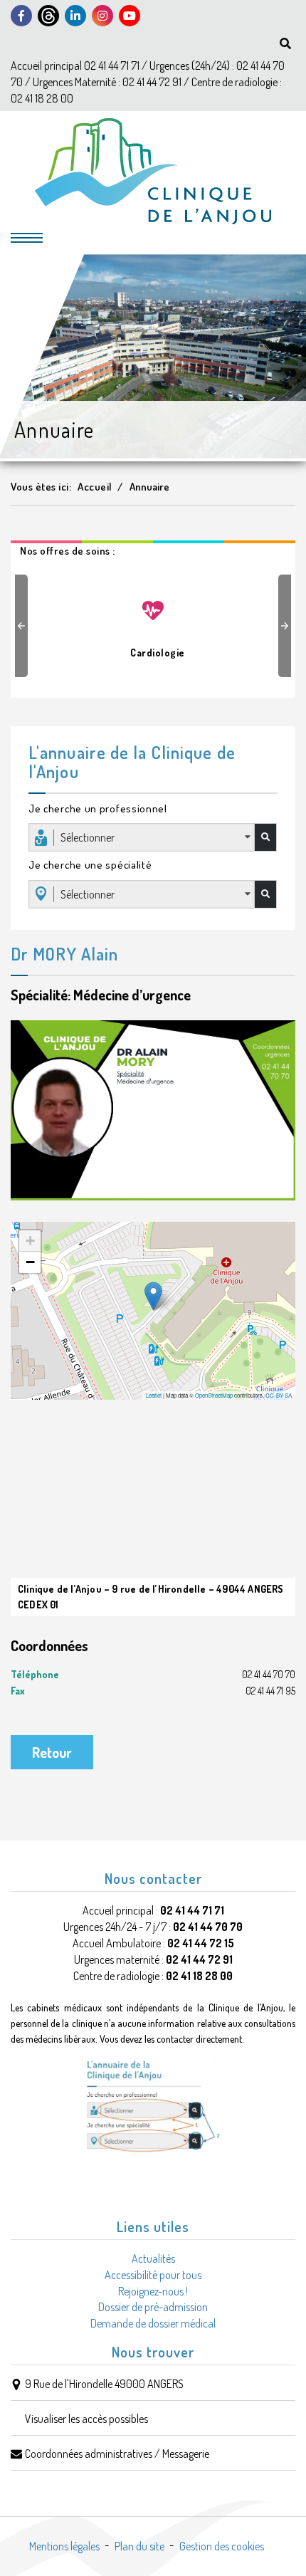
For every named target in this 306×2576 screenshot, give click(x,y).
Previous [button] (23, 626)
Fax (153, 1691)
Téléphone (153, 1674)
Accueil (95, 487)
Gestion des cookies (222, 2546)
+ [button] (30, 1241)
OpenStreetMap (214, 1395)
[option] (153, 622)
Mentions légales (64, 2546)
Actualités (153, 2258)
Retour (52, 1752)
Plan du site (139, 2546)
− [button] (30, 1262)
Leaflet (154, 1395)
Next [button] (287, 626)
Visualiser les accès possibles (86, 2419)
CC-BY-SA (279, 1395)
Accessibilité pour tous (153, 2275)
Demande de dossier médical (153, 2323)
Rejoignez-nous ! (153, 2291)
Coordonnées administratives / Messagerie (117, 2454)
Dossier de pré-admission (153, 2307)
